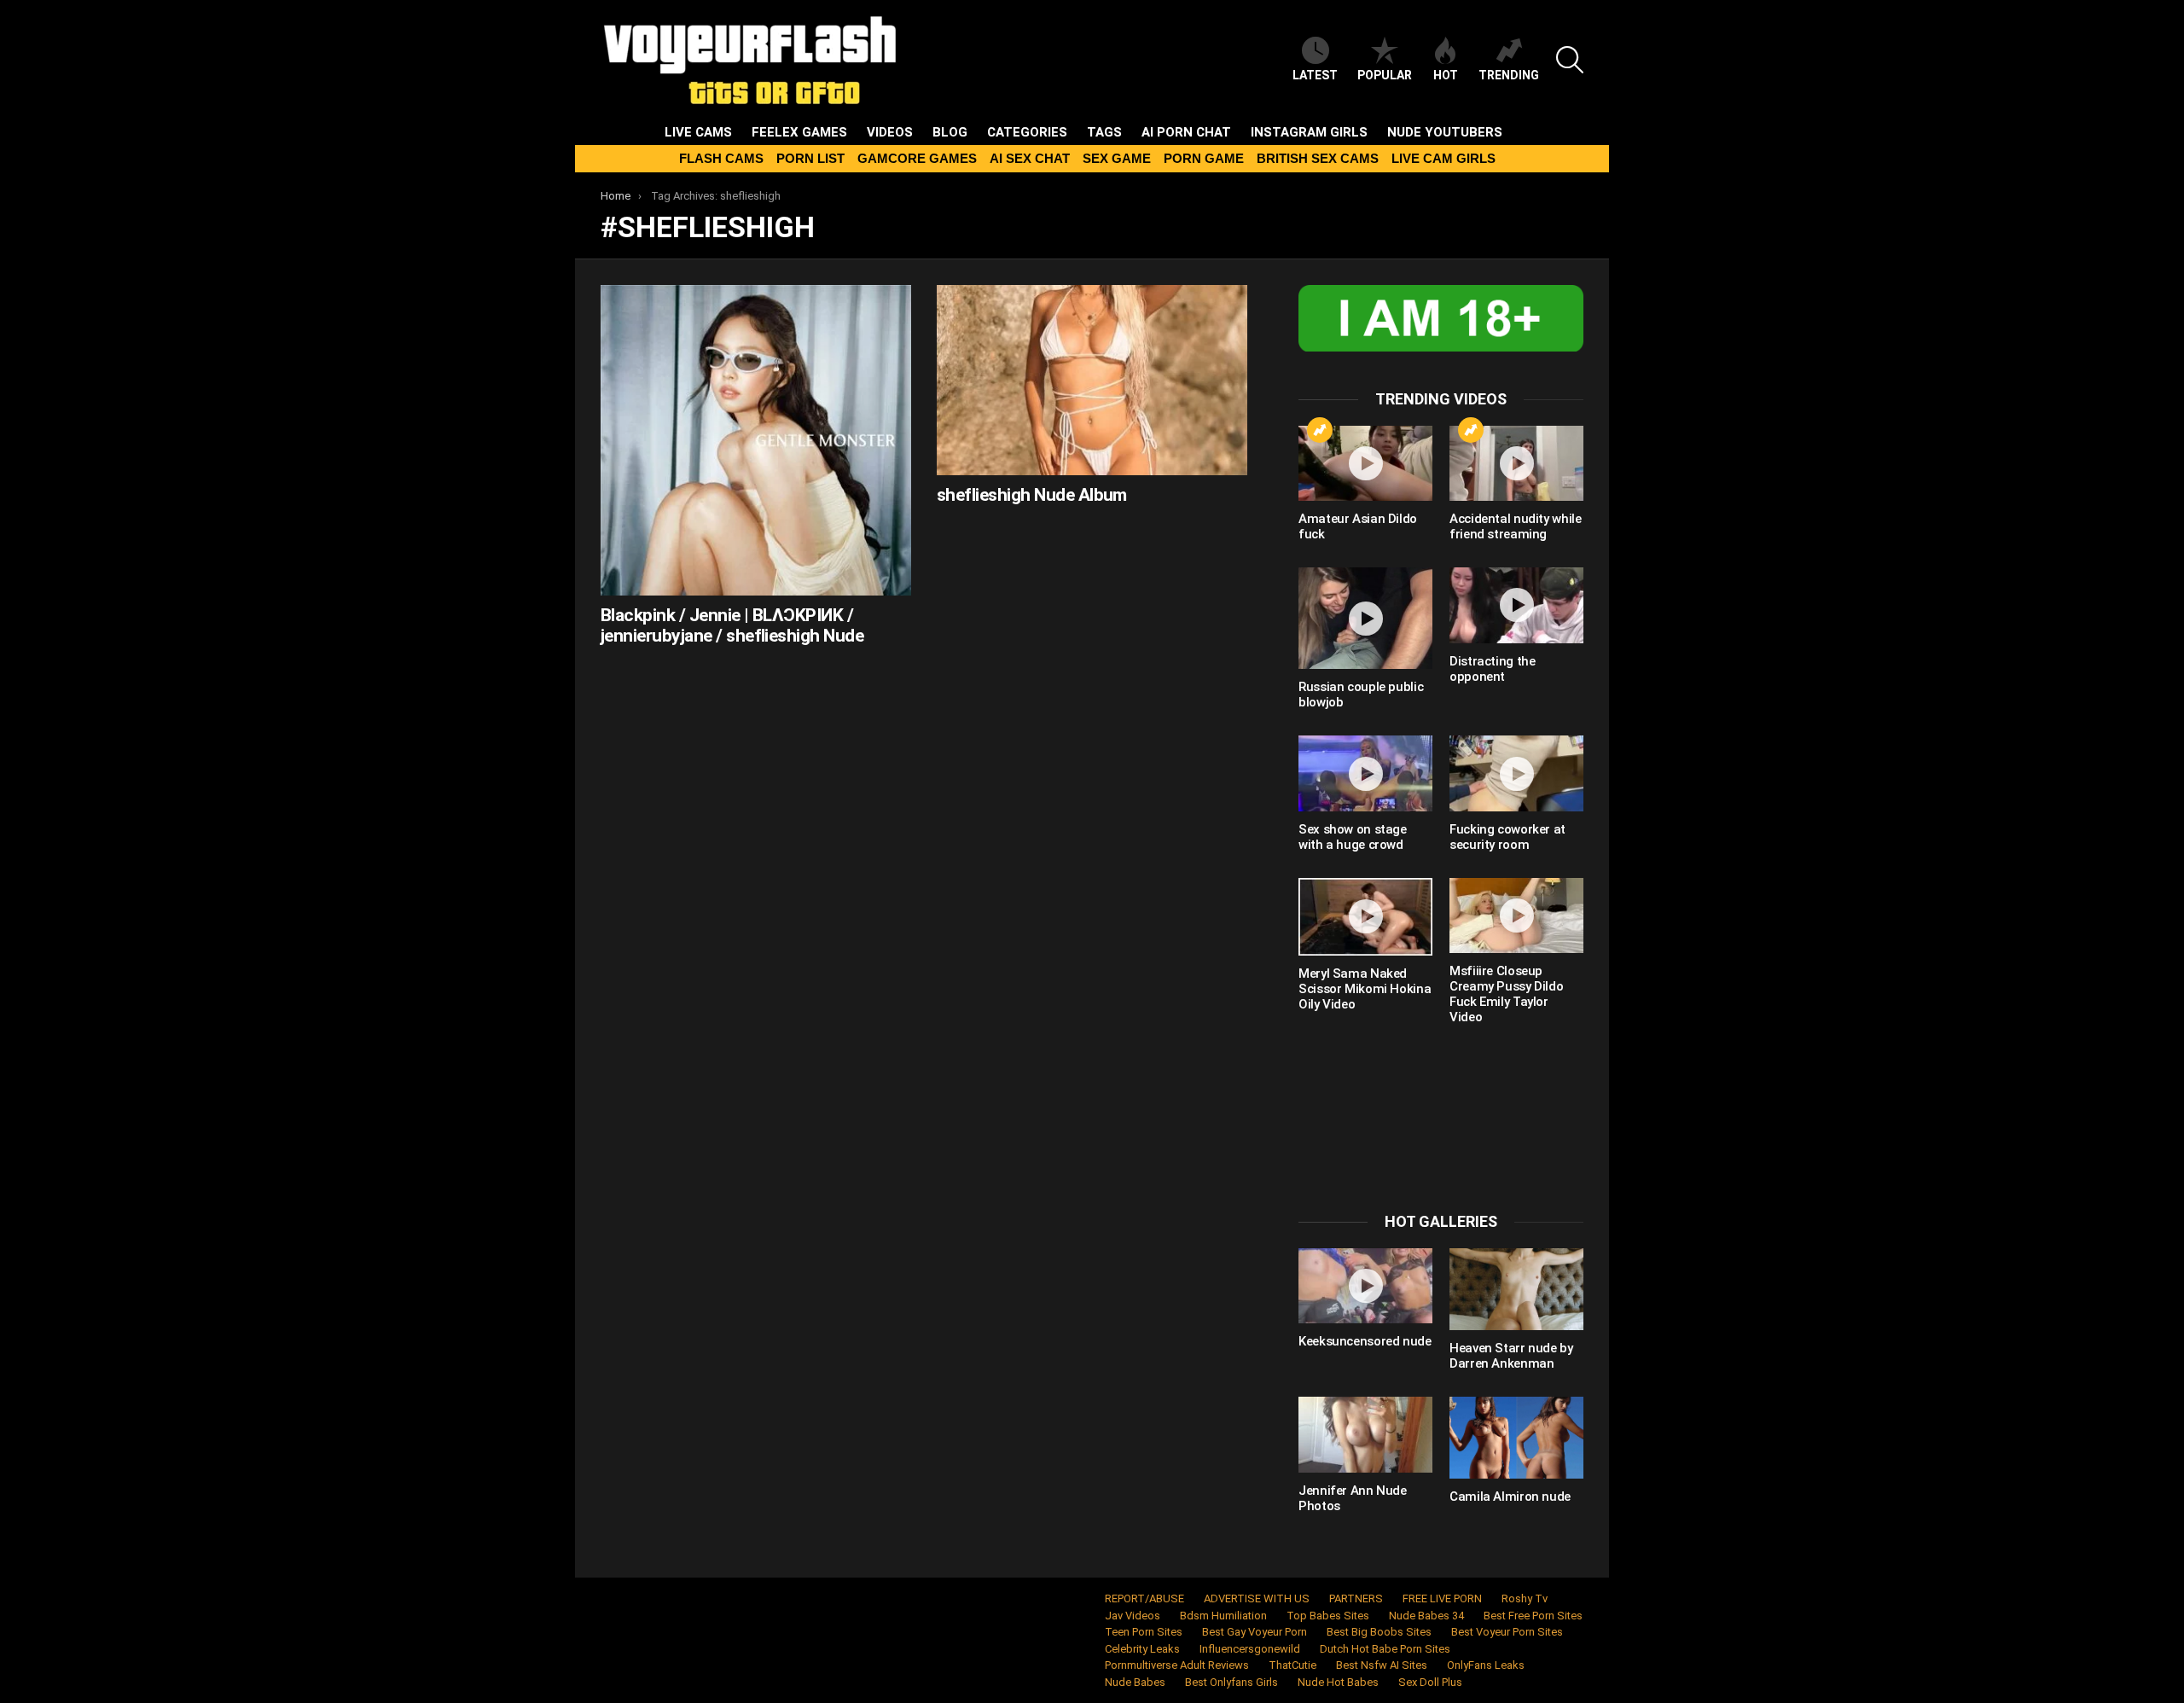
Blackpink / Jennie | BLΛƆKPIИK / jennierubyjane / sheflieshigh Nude (732, 625)
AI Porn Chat (1186, 132)
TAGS (1104, 132)
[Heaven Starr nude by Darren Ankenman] (1516, 1289)
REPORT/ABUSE (1144, 1598)
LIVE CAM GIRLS (1443, 158)
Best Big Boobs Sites (1379, 1632)
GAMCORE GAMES (917, 158)
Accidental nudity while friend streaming (1515, 526)
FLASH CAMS (721, 158)
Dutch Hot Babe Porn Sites (1385, 1649)
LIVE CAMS (698, 132)
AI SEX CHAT (1030, 158)
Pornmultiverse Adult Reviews (1177, 1665)
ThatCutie (1292, 1665)
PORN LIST (810, 158)
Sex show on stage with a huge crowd (1353, 837)
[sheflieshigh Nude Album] (1092, 380)
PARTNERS (1356, 1598)
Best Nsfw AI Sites (1382, 1665)
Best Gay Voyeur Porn (1255, 1632)
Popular (1385, 75)
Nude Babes (1135, 1682)
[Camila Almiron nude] (1516, 1438)
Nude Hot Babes (1338, 1682)
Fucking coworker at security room (1507, 837)
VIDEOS (890, 132)
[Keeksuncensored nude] (1365, 1286)
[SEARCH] (1570, 60)
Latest (1315, 75)
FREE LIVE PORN (1442, 1598)
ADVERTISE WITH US (1257, 1598)
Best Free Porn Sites (1533, 1616)
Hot (1446, 75)
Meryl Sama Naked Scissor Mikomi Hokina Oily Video (1365, 989)
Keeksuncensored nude (1365, 1341)
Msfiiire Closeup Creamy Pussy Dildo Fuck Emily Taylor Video (1506, 994)
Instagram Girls (1309, 132)
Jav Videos (1133, 1616)
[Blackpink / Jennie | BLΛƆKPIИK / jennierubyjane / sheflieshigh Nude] (756, 440)
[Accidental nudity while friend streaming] (1516, 463)
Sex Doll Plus (1430, 1682)
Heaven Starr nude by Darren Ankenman (1511, 1356)
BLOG (950, 132)
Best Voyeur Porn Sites (1507, 1632)
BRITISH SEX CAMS (1318, 158)
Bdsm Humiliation (1223, 1616)
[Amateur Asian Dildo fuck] (1365, 463)
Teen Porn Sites (1144, 1632)
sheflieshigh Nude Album (1032, 495)
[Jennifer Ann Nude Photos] (1365, 1434)
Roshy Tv (1525, 1598)
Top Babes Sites (1328, 1616)
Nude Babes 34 (1426, 1616)
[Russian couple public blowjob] (1365, 618)
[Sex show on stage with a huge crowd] (1365, 773)
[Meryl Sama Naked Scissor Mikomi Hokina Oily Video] (1365, 917)
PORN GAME (1204, 158)
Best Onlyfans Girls (1231, 1682)
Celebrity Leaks (1142, 1649)
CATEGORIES (1027, 132)
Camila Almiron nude (1510, 1497)
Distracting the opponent (1492, 669)
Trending (1509, 75)
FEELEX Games (799, 132)
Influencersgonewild (1250, 1649)
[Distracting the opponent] (1516, 605)
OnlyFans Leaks (1486, 1665)
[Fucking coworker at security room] (1516, 773)
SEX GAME (1117, 158)
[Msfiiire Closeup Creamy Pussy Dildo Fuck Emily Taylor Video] (1516, 915)
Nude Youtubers (1445, 132)
